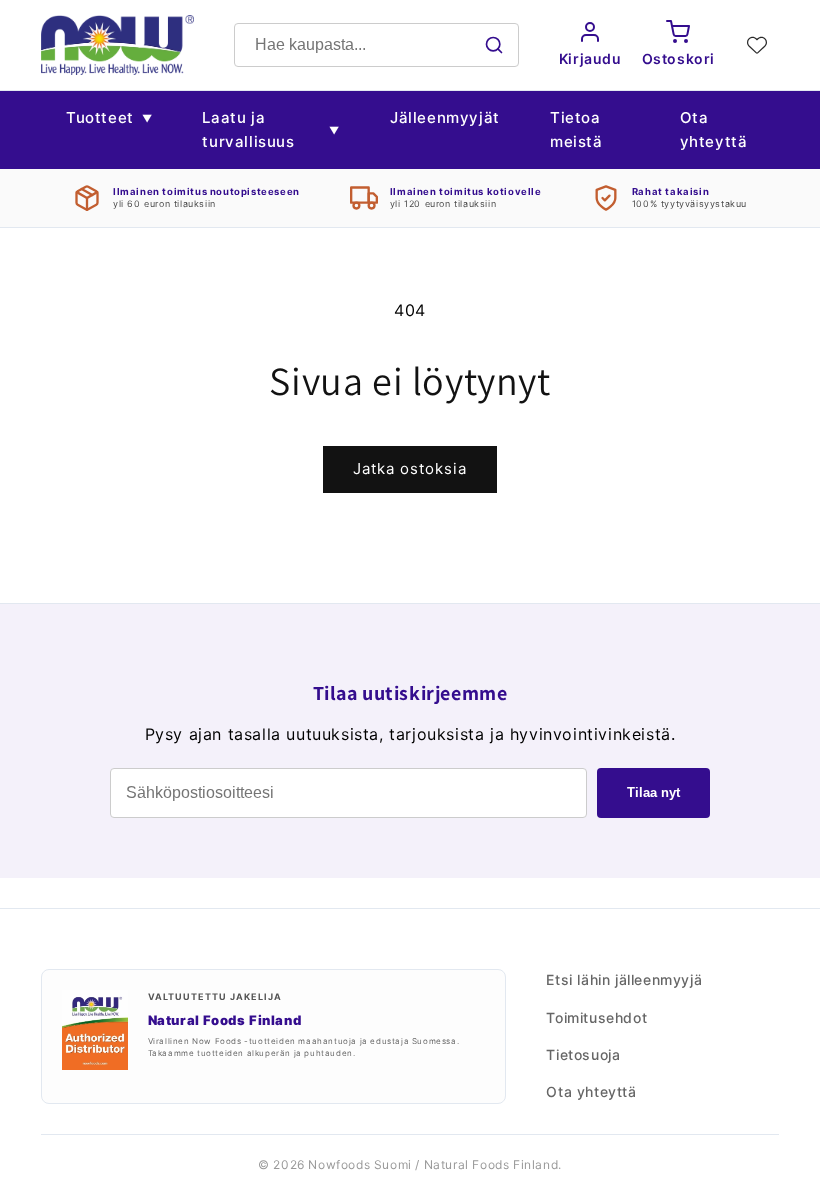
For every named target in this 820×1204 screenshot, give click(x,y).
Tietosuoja (583, 1054)
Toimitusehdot (596, 1017)
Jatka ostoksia (410, 468)
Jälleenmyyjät (445, 117)
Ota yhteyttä (714, 129)
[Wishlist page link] (757, 45)
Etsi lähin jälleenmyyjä (624, 979)
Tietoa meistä (576, 129)
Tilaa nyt (653, 792)
